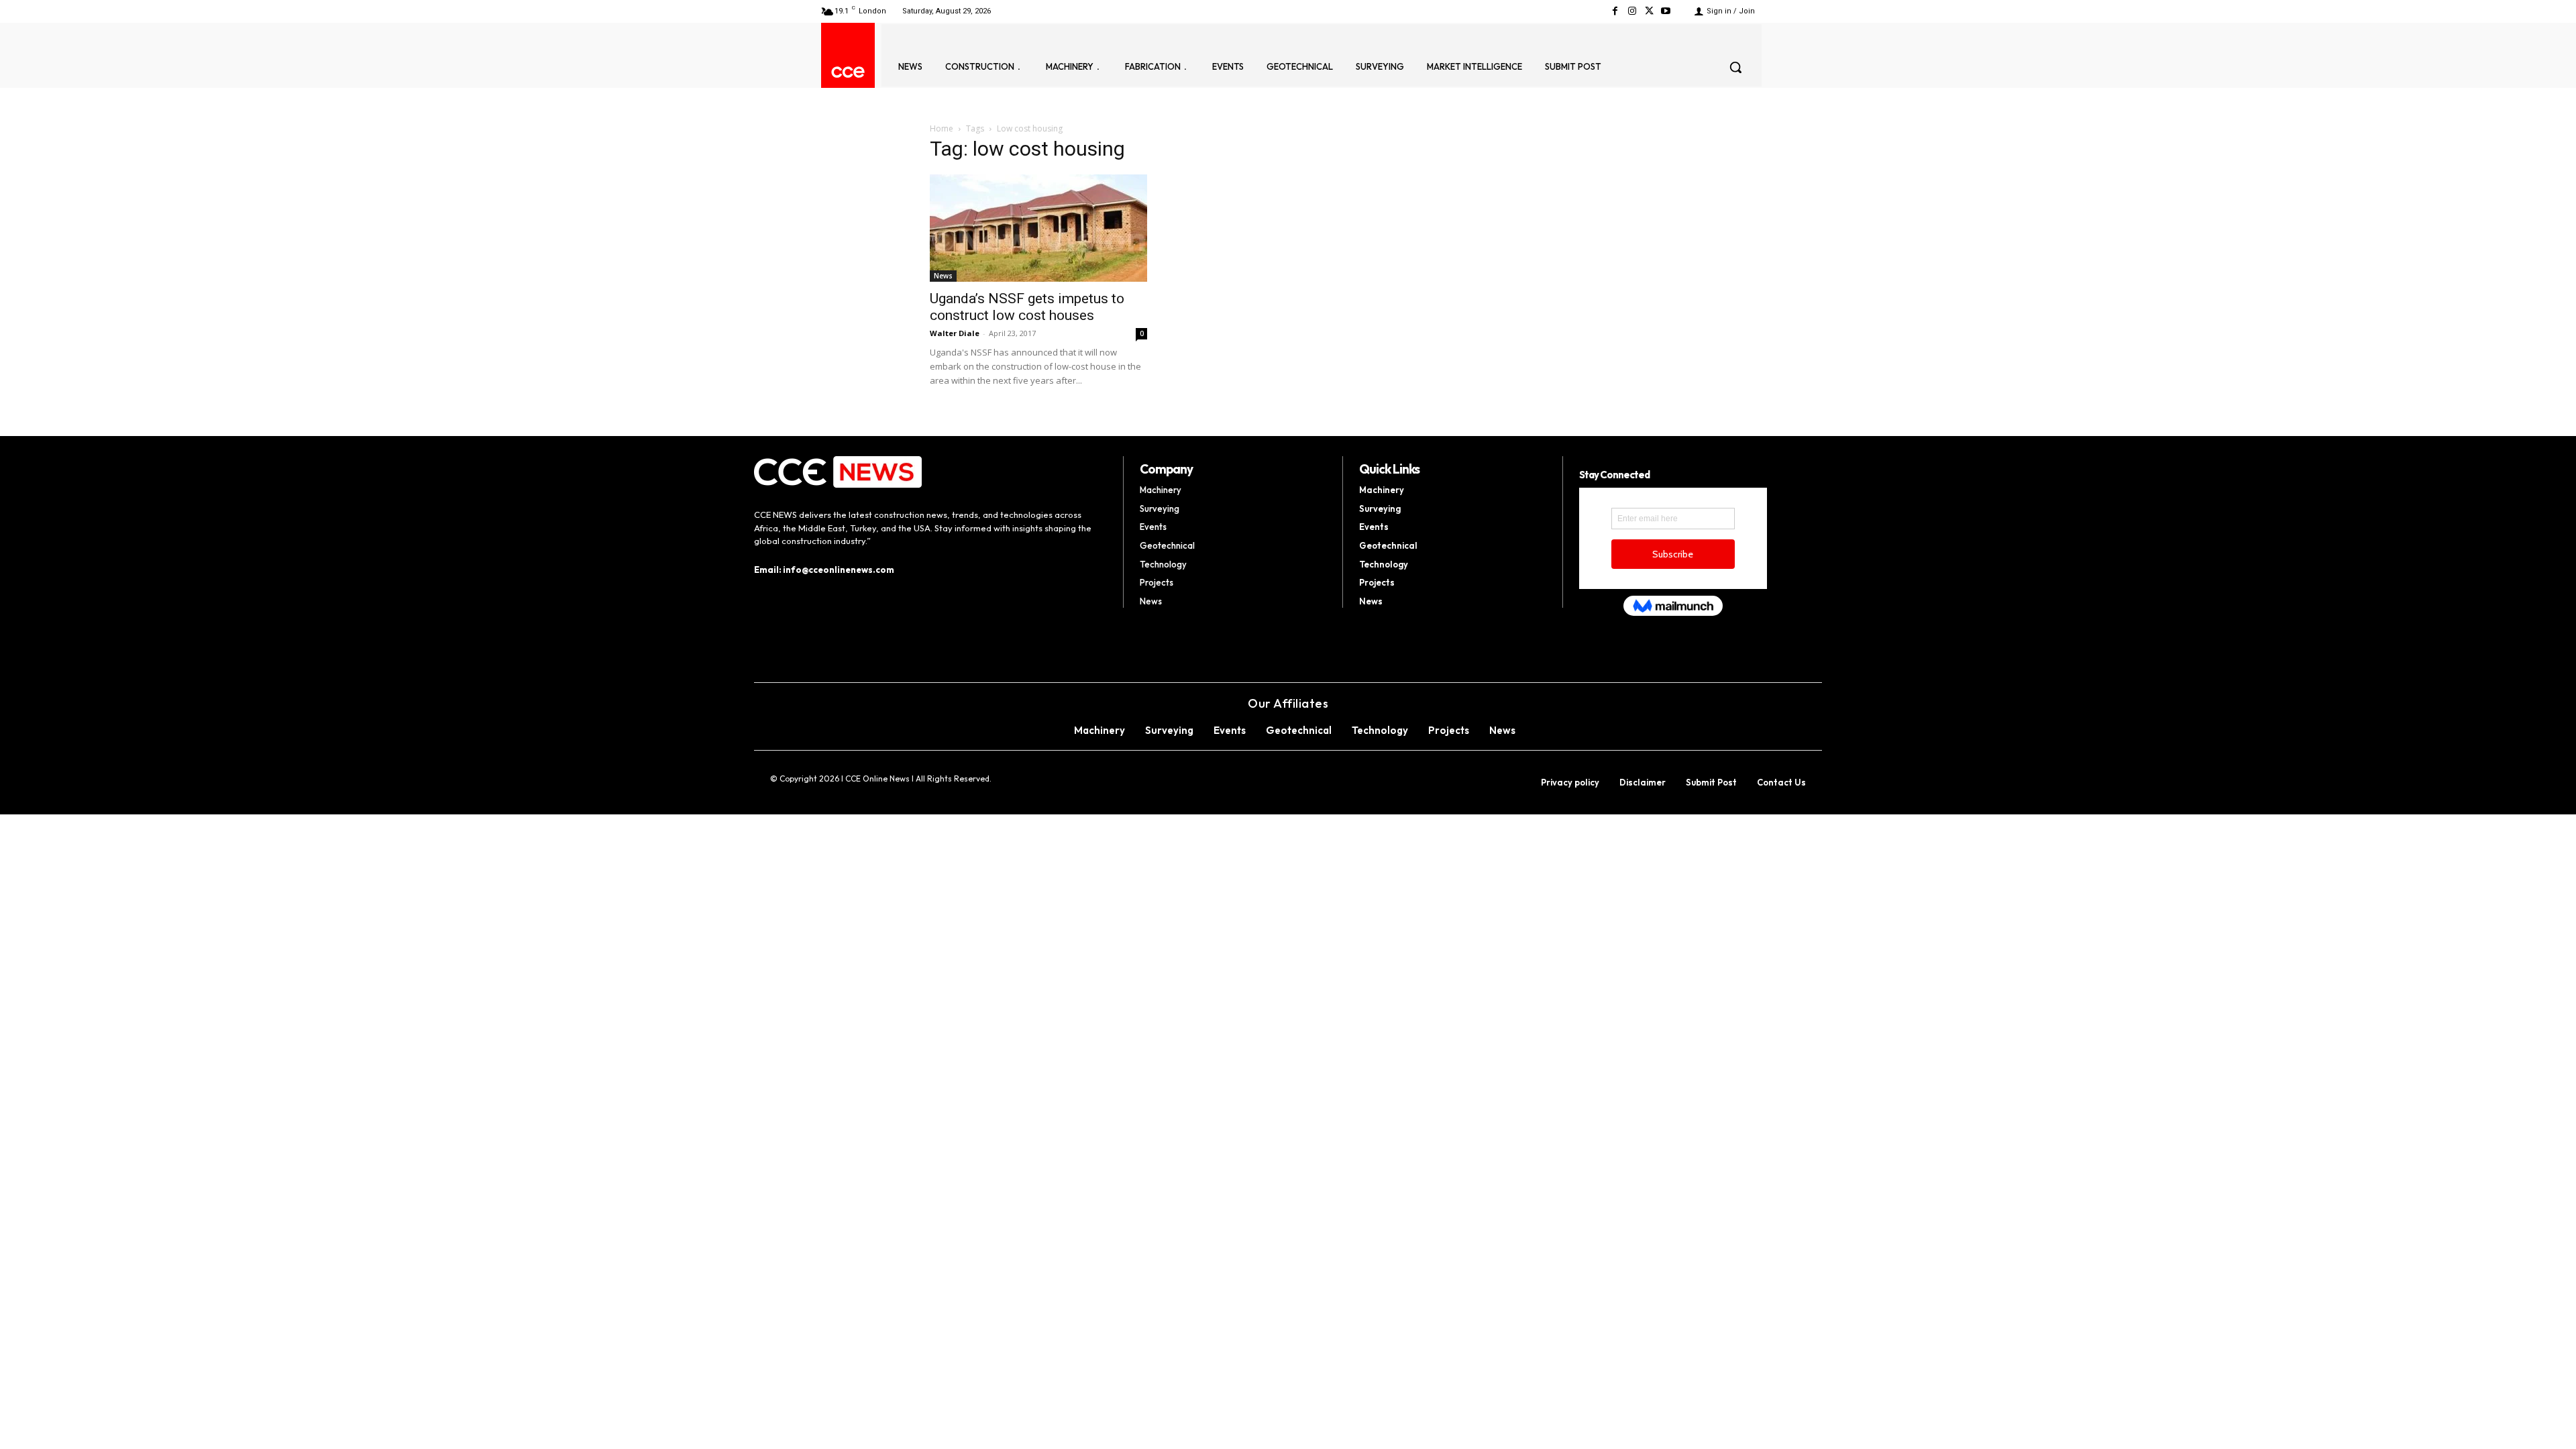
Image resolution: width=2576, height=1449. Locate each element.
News (943, 276)
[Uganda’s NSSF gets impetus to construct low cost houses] (1038, 228)
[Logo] (848, 72)
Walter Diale (955, 333)
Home (942, 128)
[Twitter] (1649, 11)
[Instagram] (1632, 11)
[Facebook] (1615, 11)
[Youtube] (1666, 11)
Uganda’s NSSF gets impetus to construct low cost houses (1027, 307)
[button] (1735, 67)
